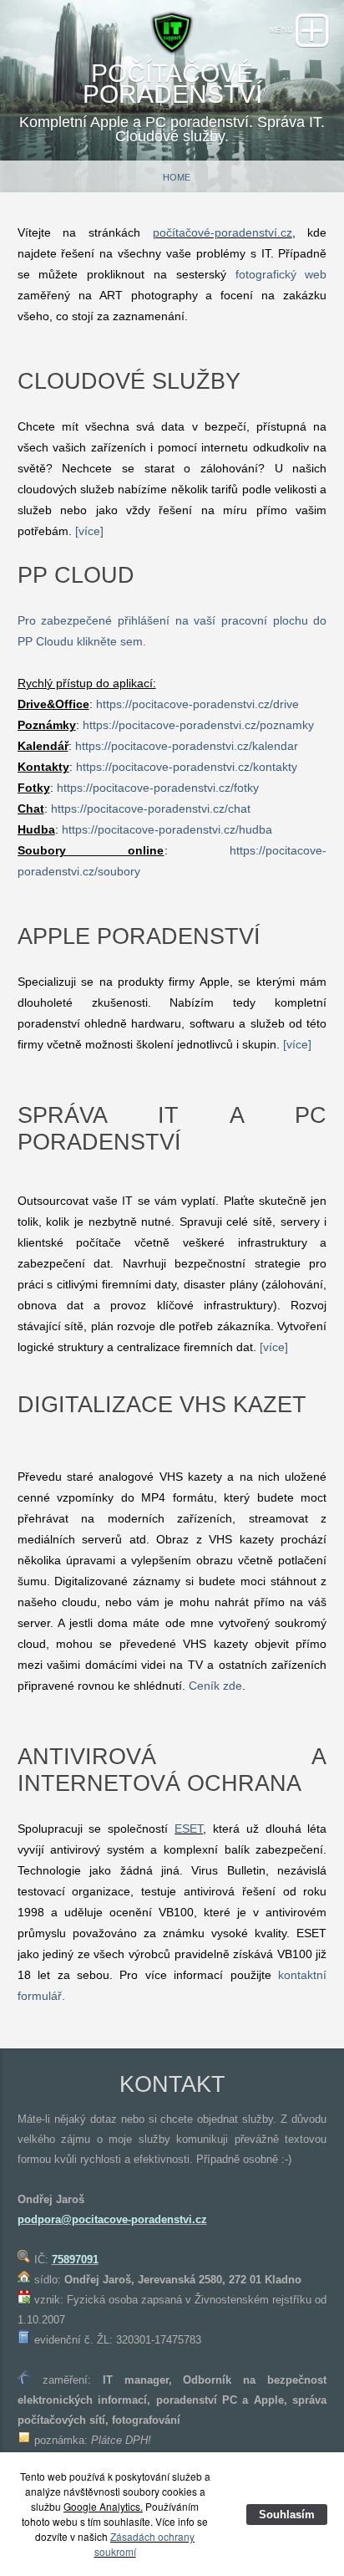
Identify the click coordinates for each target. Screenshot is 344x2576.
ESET (189, 1829)
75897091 (75, 2260)
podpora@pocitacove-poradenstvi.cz (112, 2219)
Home (177, 177)
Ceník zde (215, 1686)
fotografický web (281, 274)
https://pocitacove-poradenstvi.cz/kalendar (187, 746)
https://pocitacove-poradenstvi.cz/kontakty (187, 767)
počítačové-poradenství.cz (223, 232)
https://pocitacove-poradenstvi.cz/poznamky (198, 725)
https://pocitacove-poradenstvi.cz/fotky (158, 788)
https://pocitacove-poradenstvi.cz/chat (151, 809)
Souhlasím (287, 2515)
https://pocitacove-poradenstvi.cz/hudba (167, 829)
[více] (89, 531)
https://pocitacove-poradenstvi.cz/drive (197, 704)
